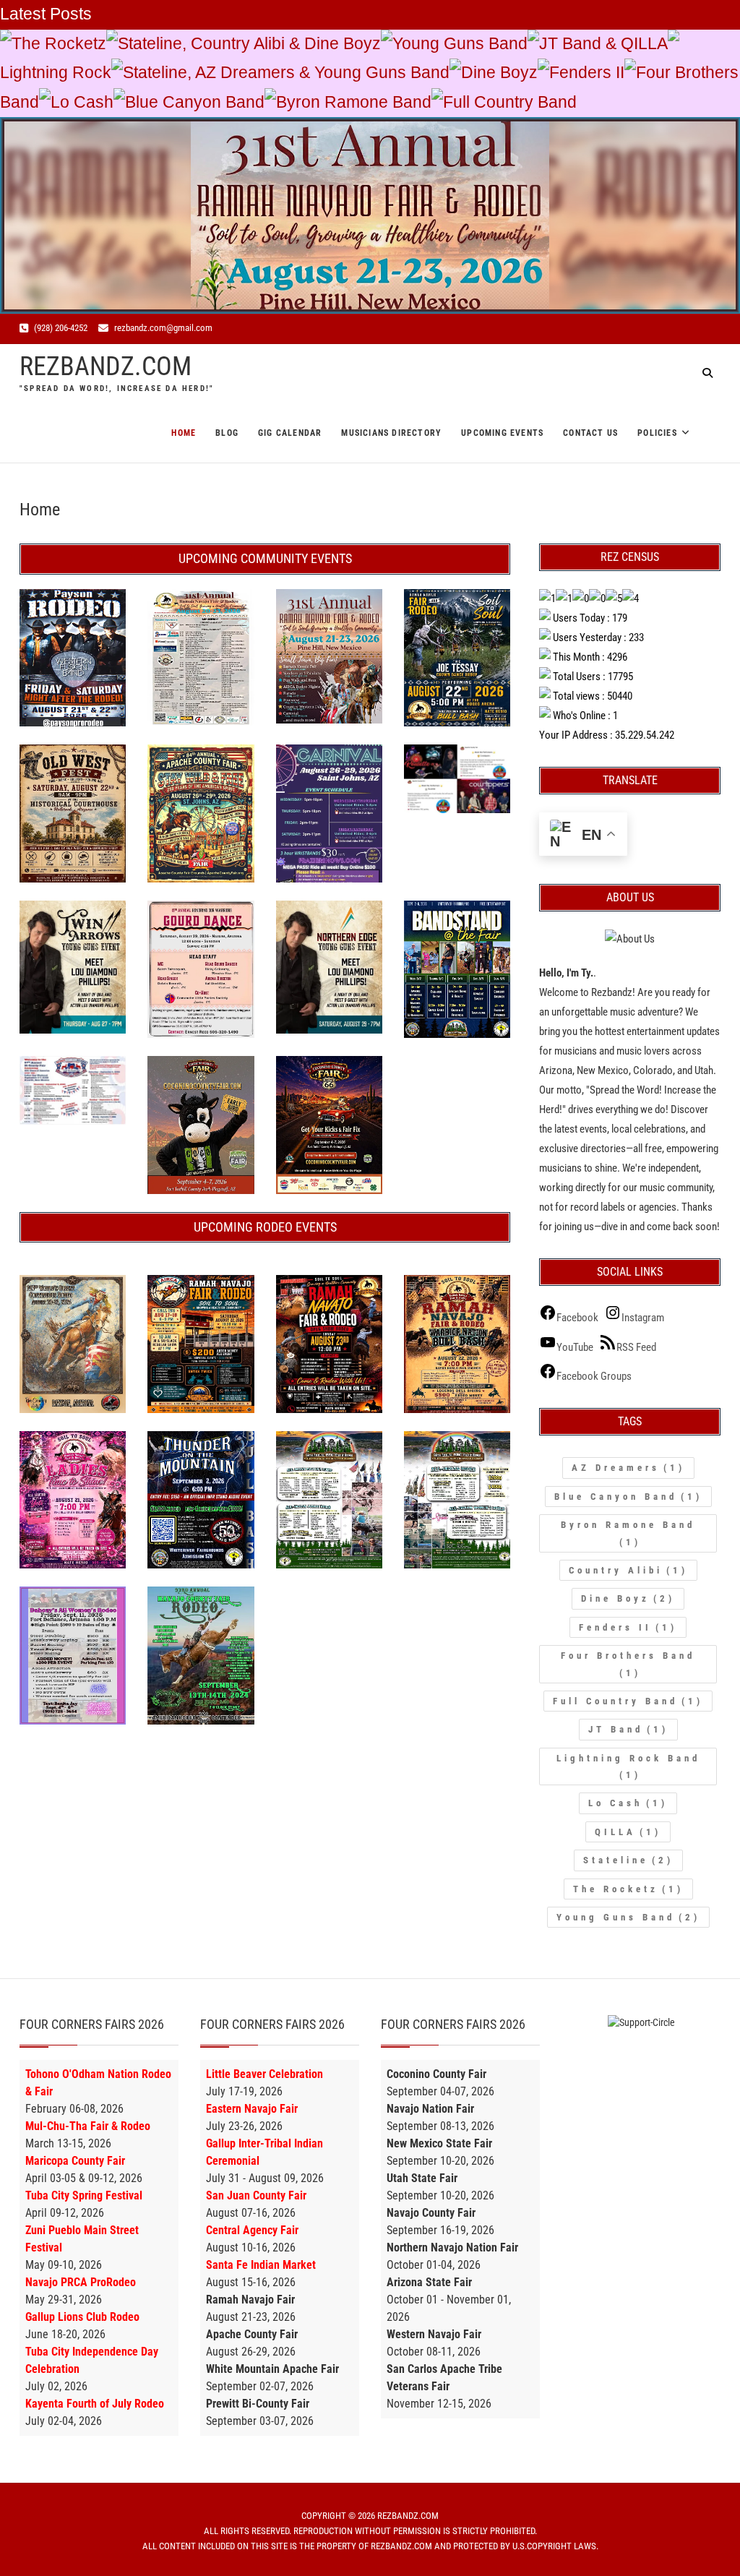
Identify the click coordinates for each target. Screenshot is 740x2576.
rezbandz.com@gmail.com (162, 328)
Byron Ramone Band (354, 102)
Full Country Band (510, 102)
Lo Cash (82, 102)
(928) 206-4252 (60, 328)
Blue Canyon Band (195, 102)
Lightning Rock (56, 73)
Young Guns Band (460, 44)
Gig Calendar (290, 433)
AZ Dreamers (628, 1468)
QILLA (628, 1832)
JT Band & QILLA (603, 44)
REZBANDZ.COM (106, 366)
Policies (657, 433)
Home (184, 433)
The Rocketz (59, 44)
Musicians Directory (391, 433)
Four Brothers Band (628, 1664)
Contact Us (590, 433)
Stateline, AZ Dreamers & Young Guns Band (286, 73)
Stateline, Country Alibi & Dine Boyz (249, 44)
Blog (227, 433)
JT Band (628, 1729)
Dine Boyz (499, 73)
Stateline (628, 1860)
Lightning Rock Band (628, 1766)
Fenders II (587, 73)
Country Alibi (628, 1570)
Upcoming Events (502, 433)
